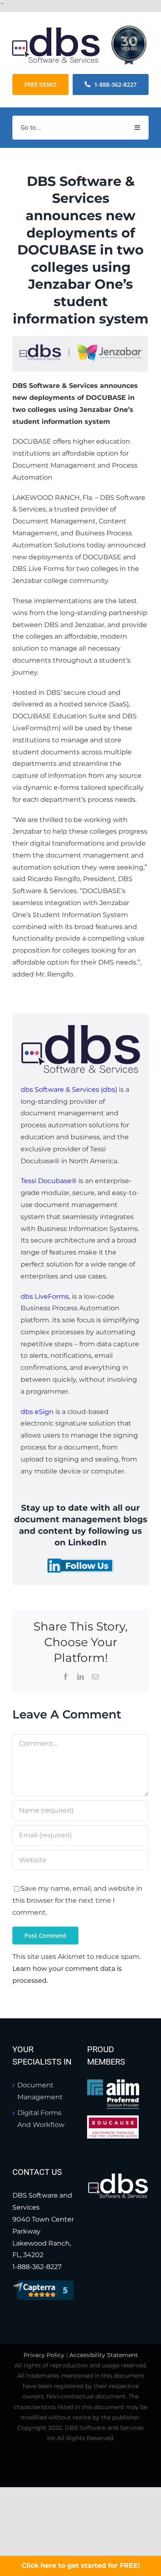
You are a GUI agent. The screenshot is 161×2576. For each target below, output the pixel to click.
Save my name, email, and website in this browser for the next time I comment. (77, 1900)
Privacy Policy (44, 2355)
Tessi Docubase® (49, 1181)
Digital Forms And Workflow (41, 2119)
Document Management (40, 2091)
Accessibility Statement (104, 2355)
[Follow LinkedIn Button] (80, 1562)
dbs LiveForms (45, 1296)
